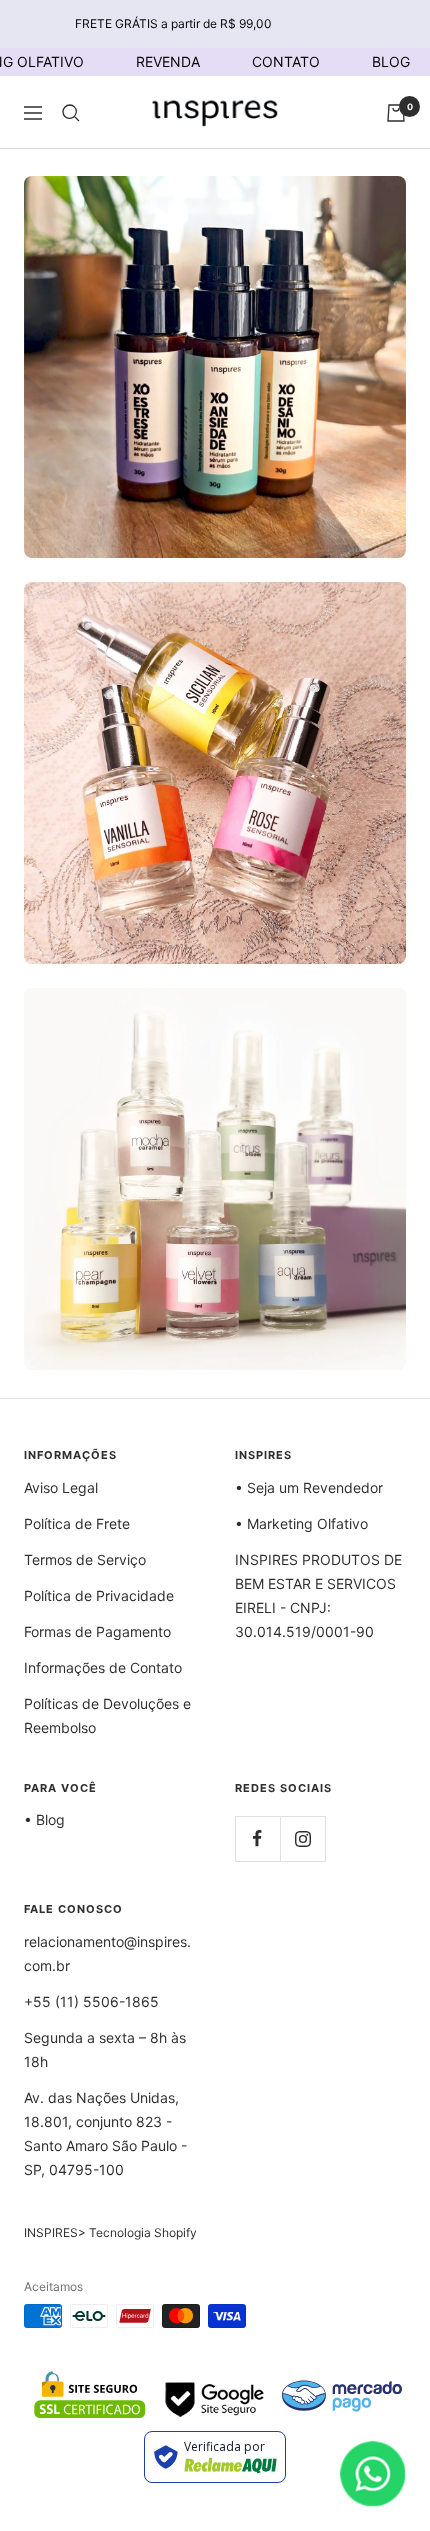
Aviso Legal (61, 1487)
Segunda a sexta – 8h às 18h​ (105, 2049)
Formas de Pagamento (97, 1631)
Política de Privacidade (99, 1595)
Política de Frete (77, 1523)
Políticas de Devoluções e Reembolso (107, 1715)
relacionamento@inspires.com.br (107, 1953)
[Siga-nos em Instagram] (302, 1838)
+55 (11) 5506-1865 (91, 2001)
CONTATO (286, 61)
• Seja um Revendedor (309, 1487)
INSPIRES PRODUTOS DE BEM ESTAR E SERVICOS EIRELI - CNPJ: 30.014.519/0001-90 (318, 1595)
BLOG (391, 61)
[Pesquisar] (71, 113)
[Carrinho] (396, 113)
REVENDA (168, 61)
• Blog (44, 1819)
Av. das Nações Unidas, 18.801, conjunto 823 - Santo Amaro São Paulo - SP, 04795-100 (105, 2133)
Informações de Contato (103, 1667)
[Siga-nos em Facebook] (257, 1838)
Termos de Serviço (85, 1559)
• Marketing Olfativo (301, 1523)
